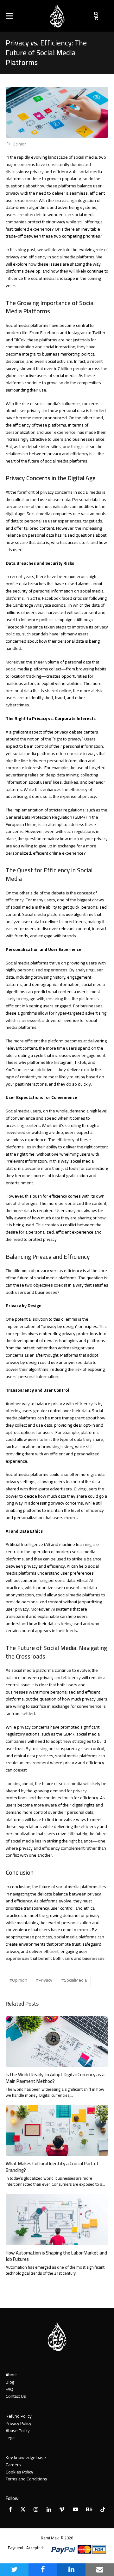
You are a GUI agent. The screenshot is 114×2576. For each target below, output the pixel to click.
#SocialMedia (74, 1980)
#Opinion (18, 1980)
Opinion (20, 144)
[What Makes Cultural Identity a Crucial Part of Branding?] (57, 2130)
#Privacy (44, 1980)
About (11, 2375)
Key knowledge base (26, 2457)
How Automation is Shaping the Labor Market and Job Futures (56, 2256)
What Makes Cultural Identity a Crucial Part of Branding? (52, 2167)
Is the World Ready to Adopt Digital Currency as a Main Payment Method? (55, 2078)
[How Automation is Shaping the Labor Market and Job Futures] (57, 2219)
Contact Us (16, 2396)
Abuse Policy (18, 2431)
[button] (9, 16)
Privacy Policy (19, 2423)
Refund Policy (19, 2416)
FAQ (9, 2389)
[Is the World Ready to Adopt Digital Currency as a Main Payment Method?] (57, 2041)
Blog (10, 2382)
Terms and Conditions (26, 2479)
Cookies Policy (19, 2472)
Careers (13, 2465)
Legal (11, 2437)
